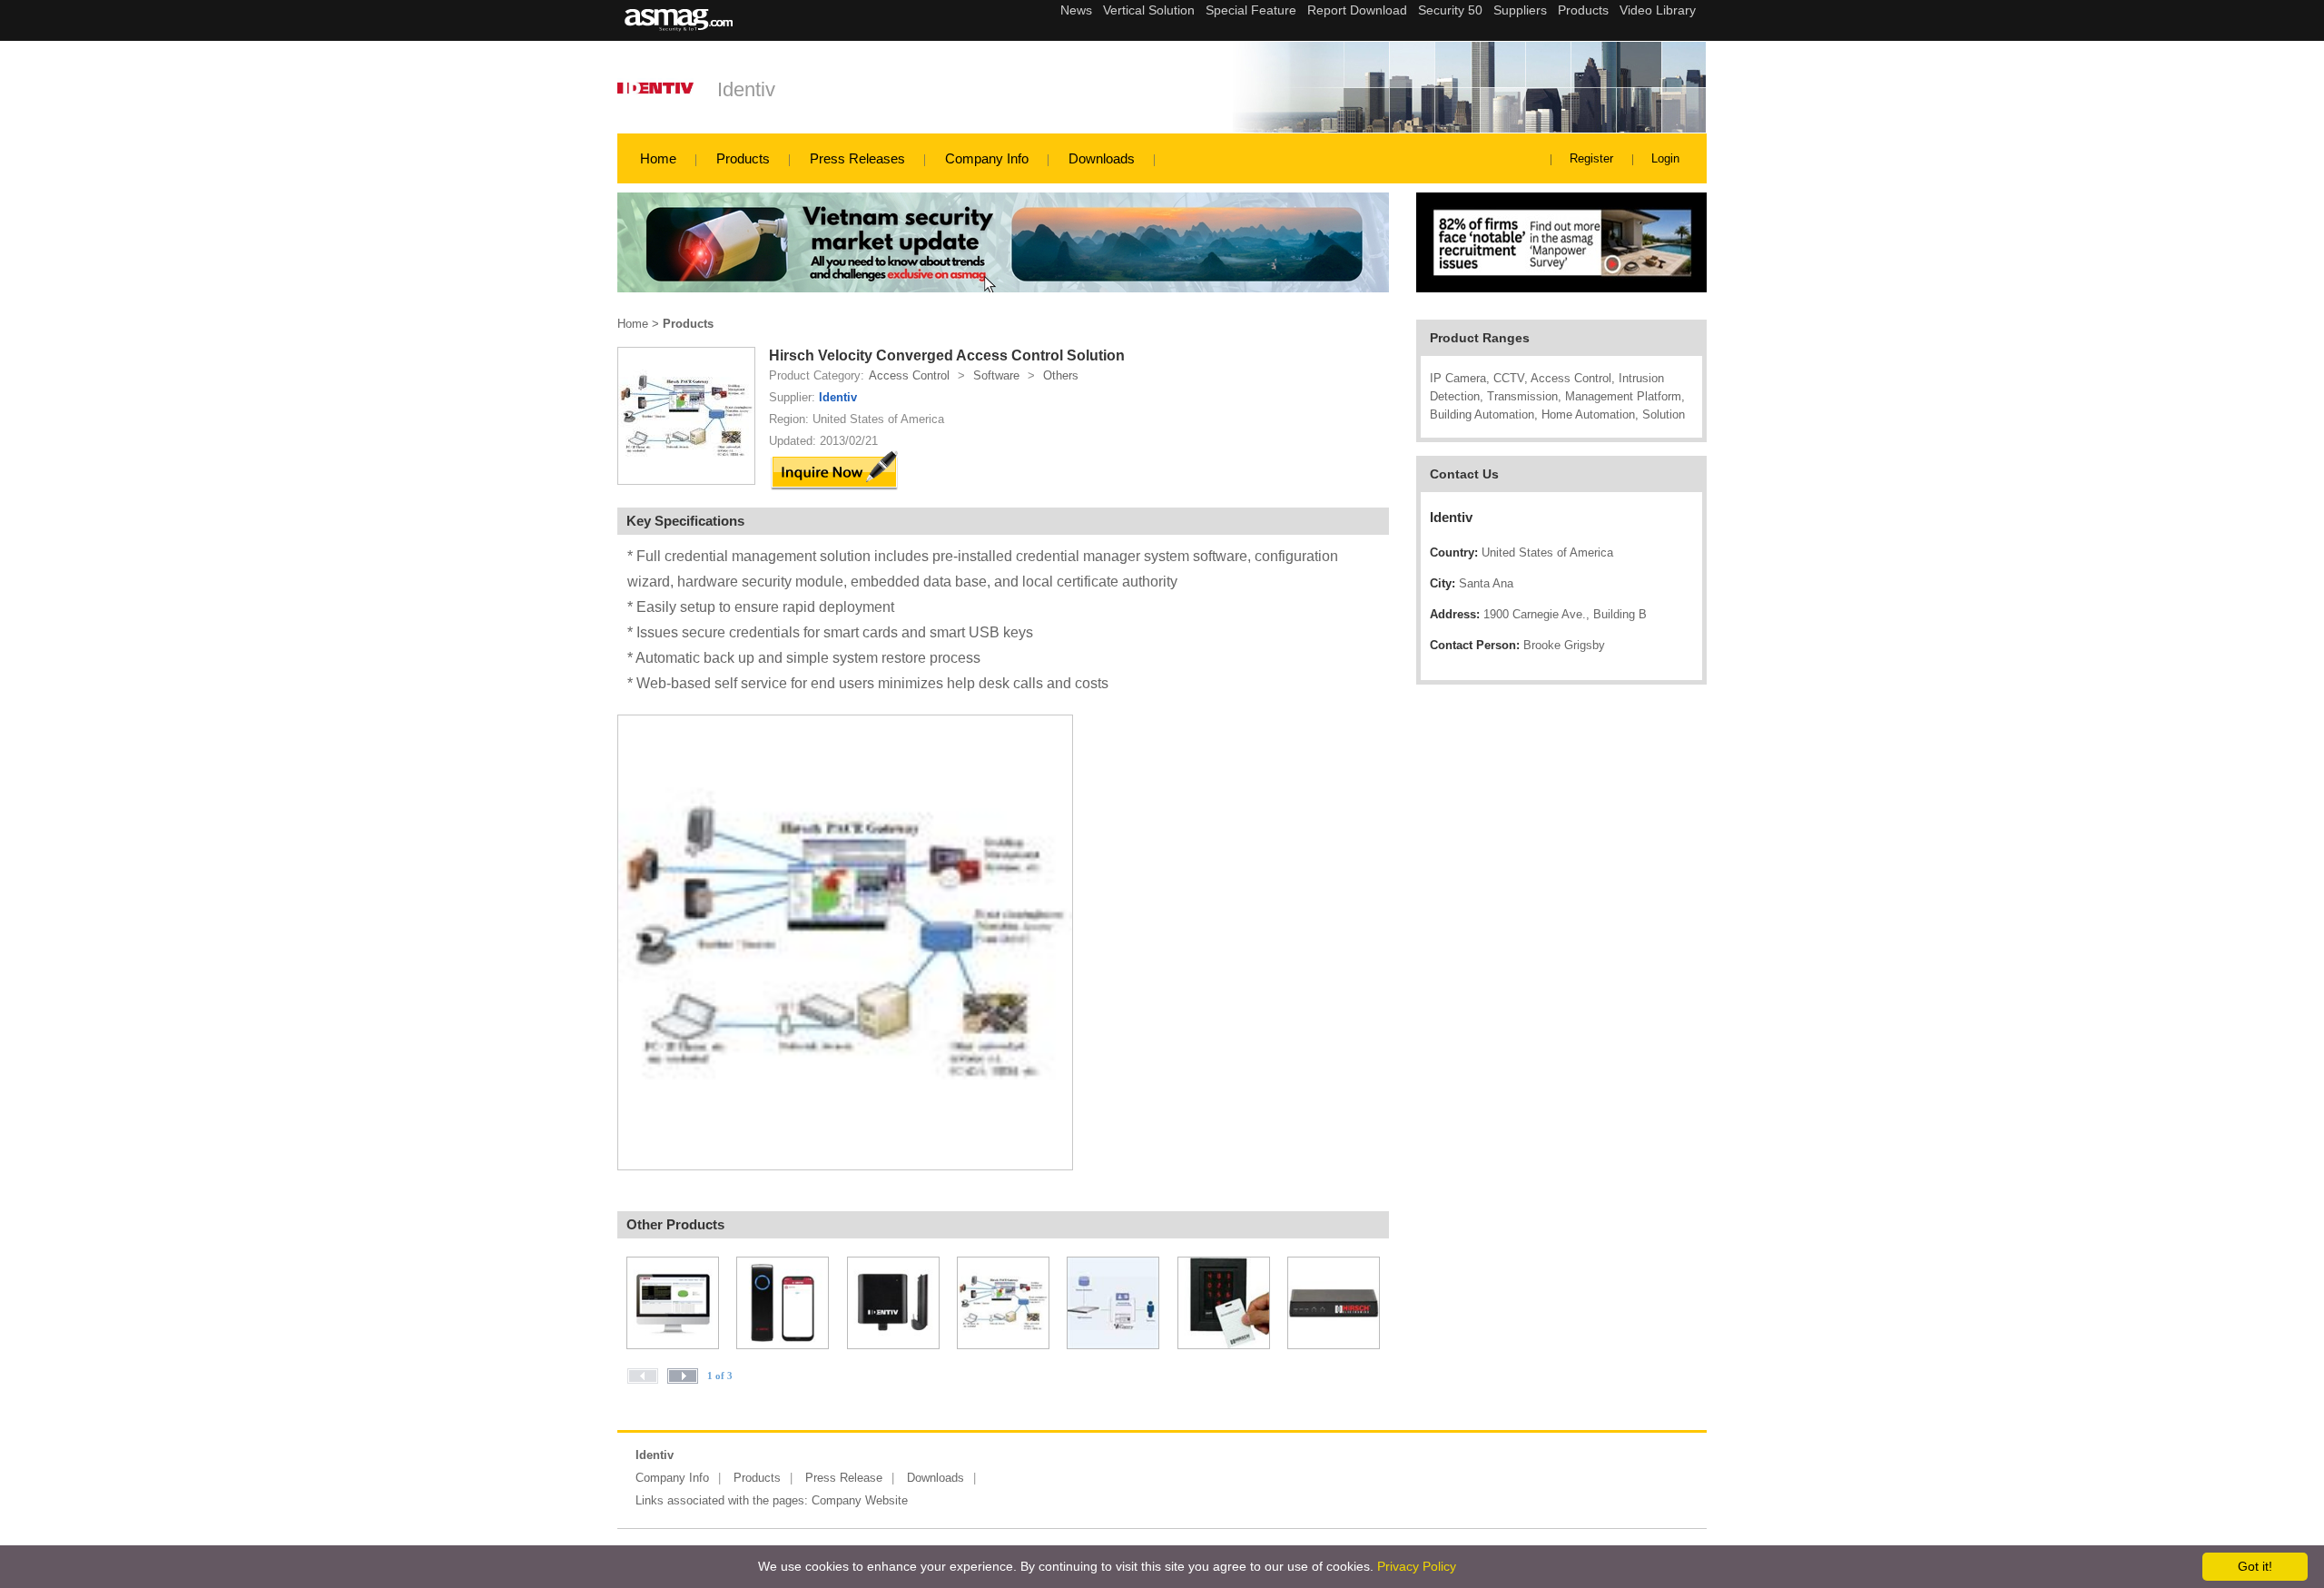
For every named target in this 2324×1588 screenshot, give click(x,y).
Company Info (987, 158)
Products (743, 158)
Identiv (746, 89)
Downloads (1102, 158)
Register (1591, 158)
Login (1665, 158)
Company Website (860, 1500)
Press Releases (857, 158)
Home (658, 158)
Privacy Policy (1417, 1566)
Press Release (844, 1478)
